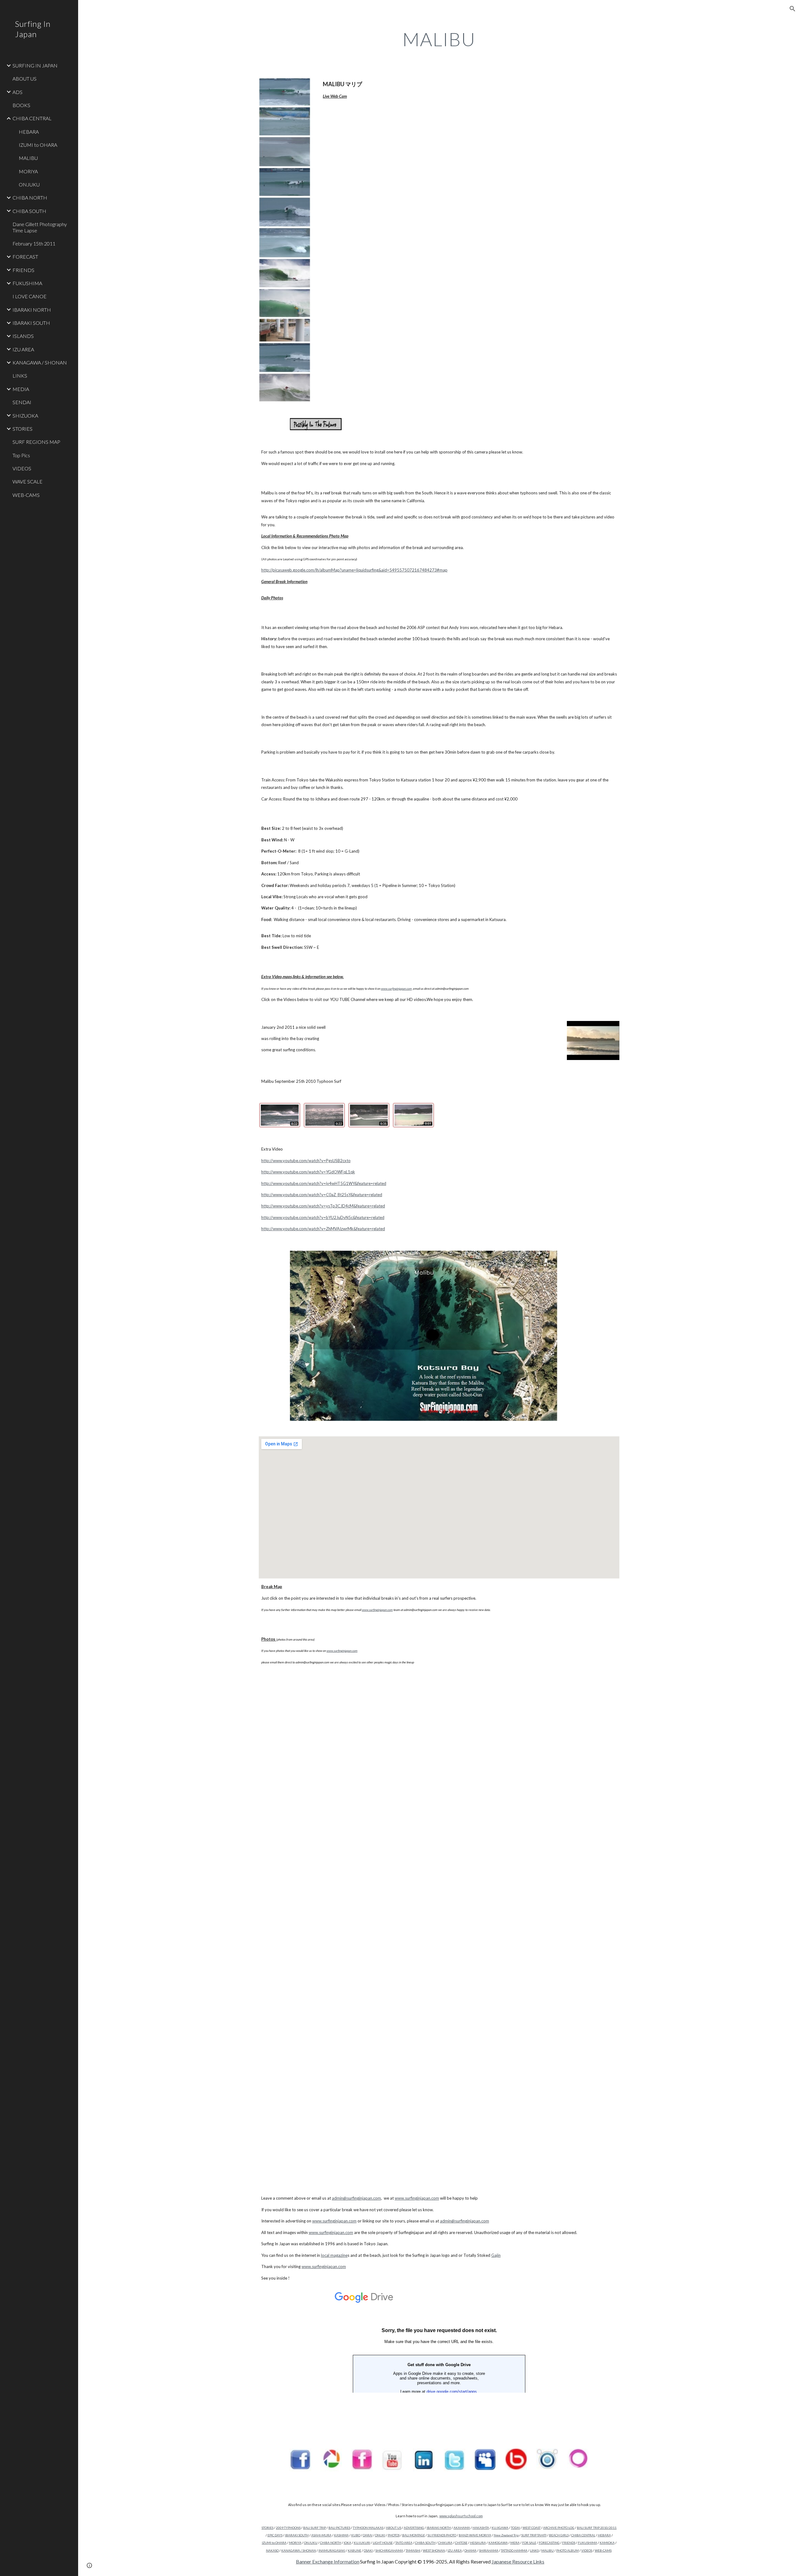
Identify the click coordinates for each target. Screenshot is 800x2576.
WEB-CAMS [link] (26, 495)
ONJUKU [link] (29, 184)
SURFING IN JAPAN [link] (35, 65)
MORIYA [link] (28, 171)
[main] (439, 39)
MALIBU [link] (28, 158)
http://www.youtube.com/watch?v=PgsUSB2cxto (306, 1161)
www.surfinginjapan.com (417, 2198)
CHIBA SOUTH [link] (29, 211)
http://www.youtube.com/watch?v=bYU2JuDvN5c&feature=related (323, 1217)
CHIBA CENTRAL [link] (32, 118)
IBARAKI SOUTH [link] (31, 323)
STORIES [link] (22, 429)
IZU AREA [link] (23, 349)
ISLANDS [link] (23, 336)
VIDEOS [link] (22, 468)
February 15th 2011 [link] (34, 243)
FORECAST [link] (25, 257)
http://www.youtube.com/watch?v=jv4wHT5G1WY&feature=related (324, 1183)
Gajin (496, 2255)
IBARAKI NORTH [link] (32, 310)
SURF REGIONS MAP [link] (36, 442)
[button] (792, 9)
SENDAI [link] (22, 402)
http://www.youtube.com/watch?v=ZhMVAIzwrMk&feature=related (323, 1229)
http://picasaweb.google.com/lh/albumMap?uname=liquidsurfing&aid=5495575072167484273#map (354, 570)
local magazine (334, 2255)
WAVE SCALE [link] (27, 481)
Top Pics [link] (21, 455)
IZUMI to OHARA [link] (38, 145)
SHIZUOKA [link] (25, 416)
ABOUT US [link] (25, 79)
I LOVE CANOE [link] (30, 296)
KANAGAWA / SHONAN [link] (40, 362)
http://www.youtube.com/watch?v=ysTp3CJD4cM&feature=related (323, 1206)
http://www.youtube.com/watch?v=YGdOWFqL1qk (308, 1172)
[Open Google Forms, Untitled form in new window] (607, 2294)
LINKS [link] (20, 376)
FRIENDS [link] (23, 270)
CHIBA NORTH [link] (30, 198)
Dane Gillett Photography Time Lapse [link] (40, 227)
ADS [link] (17, 92)
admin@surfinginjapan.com (356, 2198)
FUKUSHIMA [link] (27, 283)
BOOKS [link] (21, 105)
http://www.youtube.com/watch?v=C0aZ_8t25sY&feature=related (322, 1195)
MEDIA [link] (21, 389)
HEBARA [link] (29, 132)
